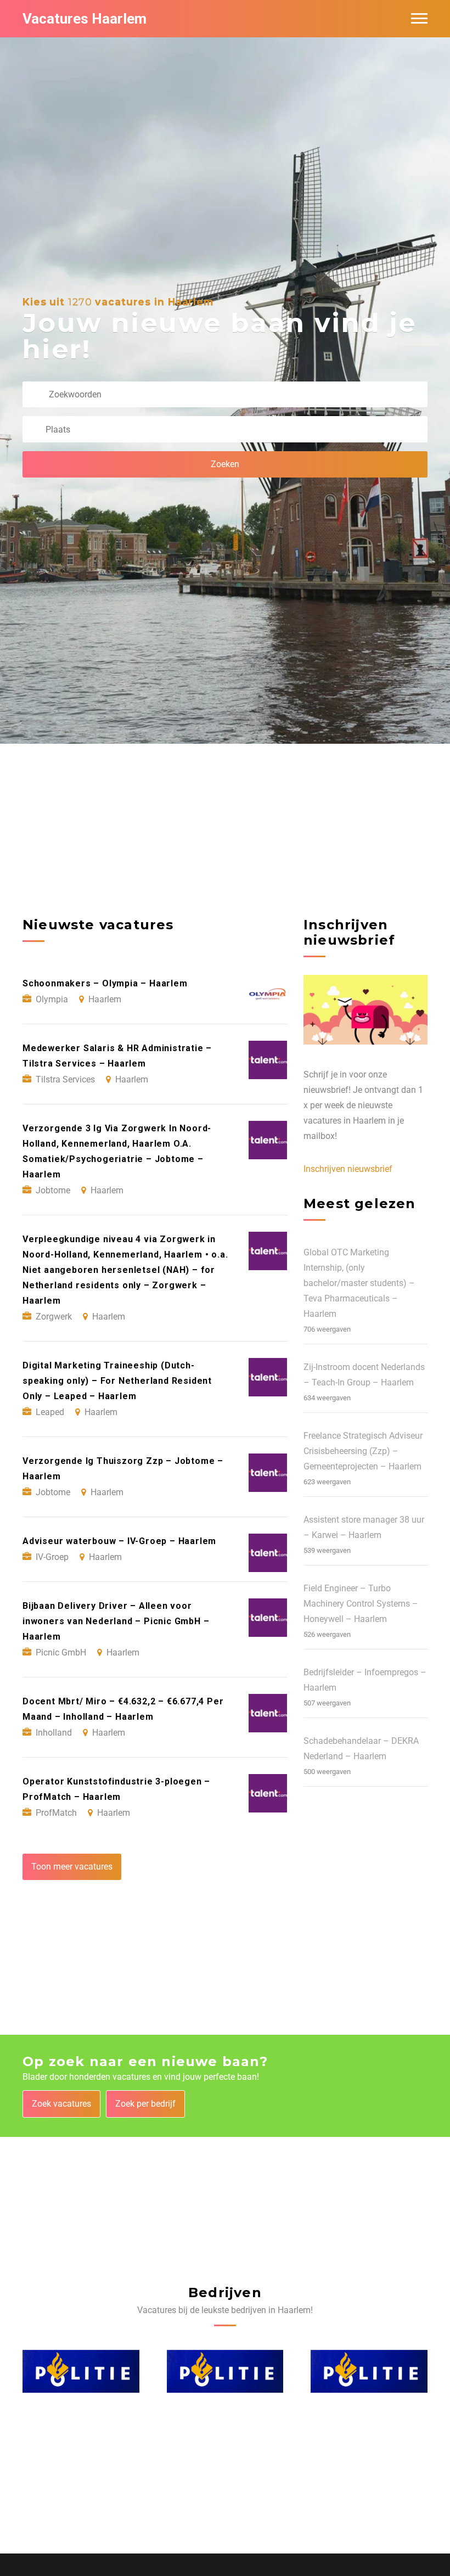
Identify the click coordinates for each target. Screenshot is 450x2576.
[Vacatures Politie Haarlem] (81, 2372)
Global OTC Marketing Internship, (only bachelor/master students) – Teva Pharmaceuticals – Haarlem (359, 1283)
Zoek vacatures (61, 2104)
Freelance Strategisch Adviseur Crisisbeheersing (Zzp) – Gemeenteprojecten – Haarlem (363, 1451)
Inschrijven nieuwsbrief (348, 1169)
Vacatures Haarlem (85, 19)
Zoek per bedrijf (145, 2104)
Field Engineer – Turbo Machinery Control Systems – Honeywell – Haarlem (361, 1604)
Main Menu (419, 19)
